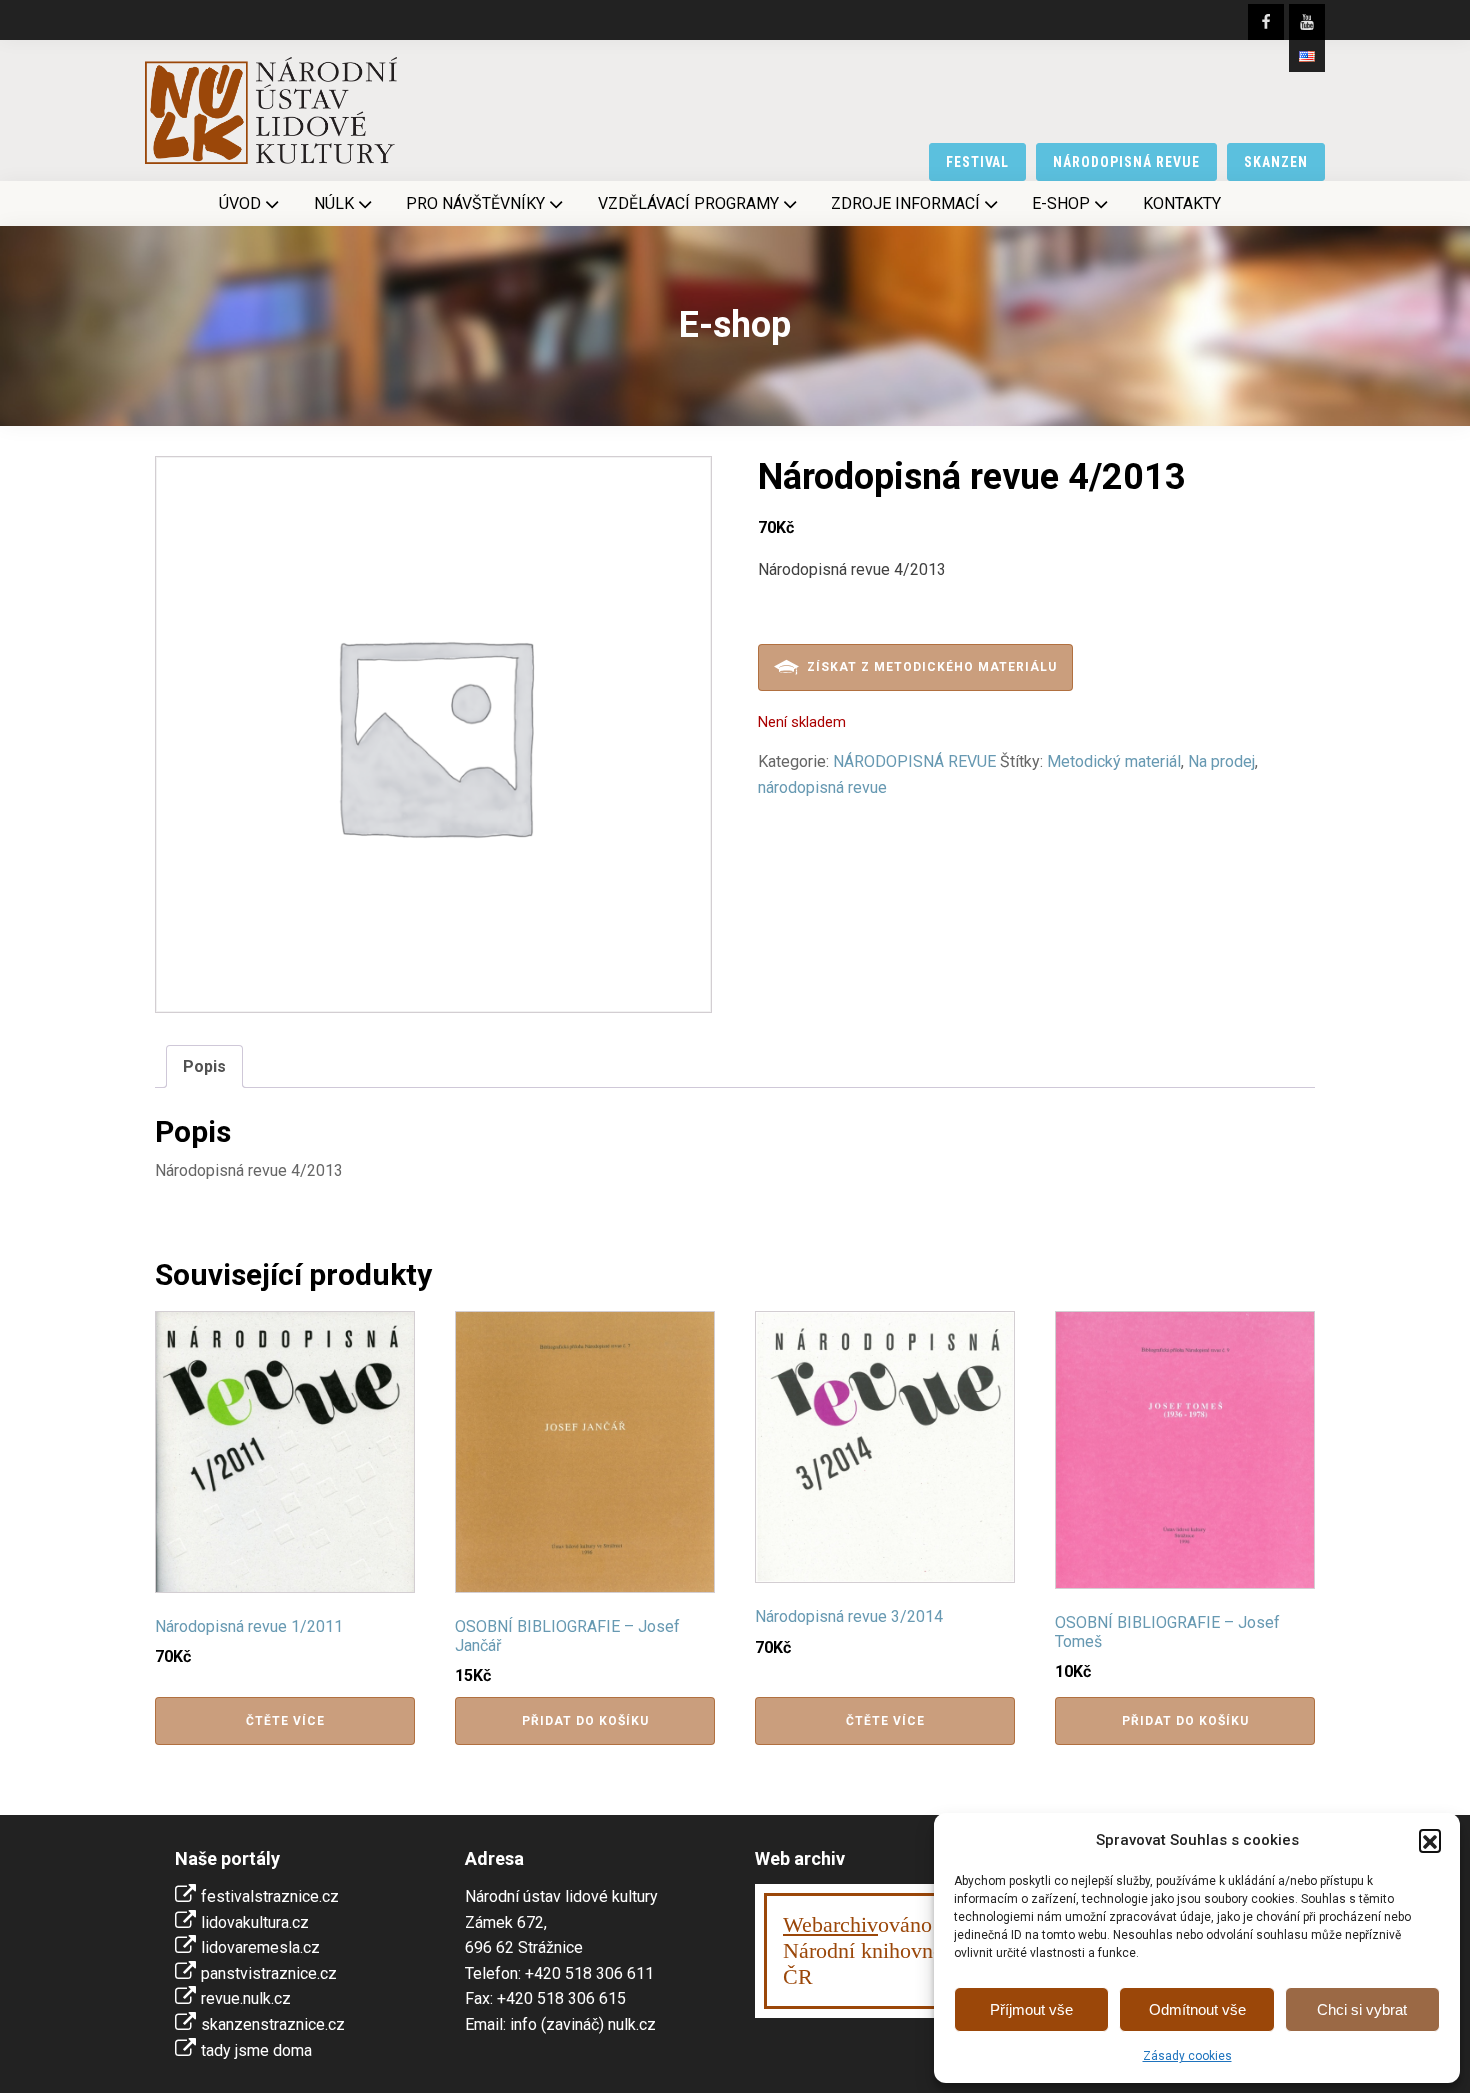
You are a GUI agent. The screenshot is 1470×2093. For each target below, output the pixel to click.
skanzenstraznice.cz (273, 2024)
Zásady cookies (1187, 2056)
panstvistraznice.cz (269, 1973)
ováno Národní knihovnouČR (869, 1950)
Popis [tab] (204, 1066)
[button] (1430, 1840)
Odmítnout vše (1197, 2009)
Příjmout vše (1031, 2009)
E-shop (1061, 203)
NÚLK (334, 203)
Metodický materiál (1114, 761)
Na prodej (1221, 761)
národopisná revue (1126, 162)
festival (978, 162)
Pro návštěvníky (475, 203)
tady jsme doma (256, 2050)
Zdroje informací (905, 203)
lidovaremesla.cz (260, 1947)
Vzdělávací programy (688, 203)
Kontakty (1182, 203)
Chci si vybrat (1362, 2009)
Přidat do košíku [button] (585, 1721)
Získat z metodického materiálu (932, 667)
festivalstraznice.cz (270, 1896)
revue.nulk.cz (246, 1998)
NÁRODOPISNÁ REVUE (914, 761)
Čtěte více (285, 1721)
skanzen (1276, 162)
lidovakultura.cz (255, 1922)
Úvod (240, 203)
